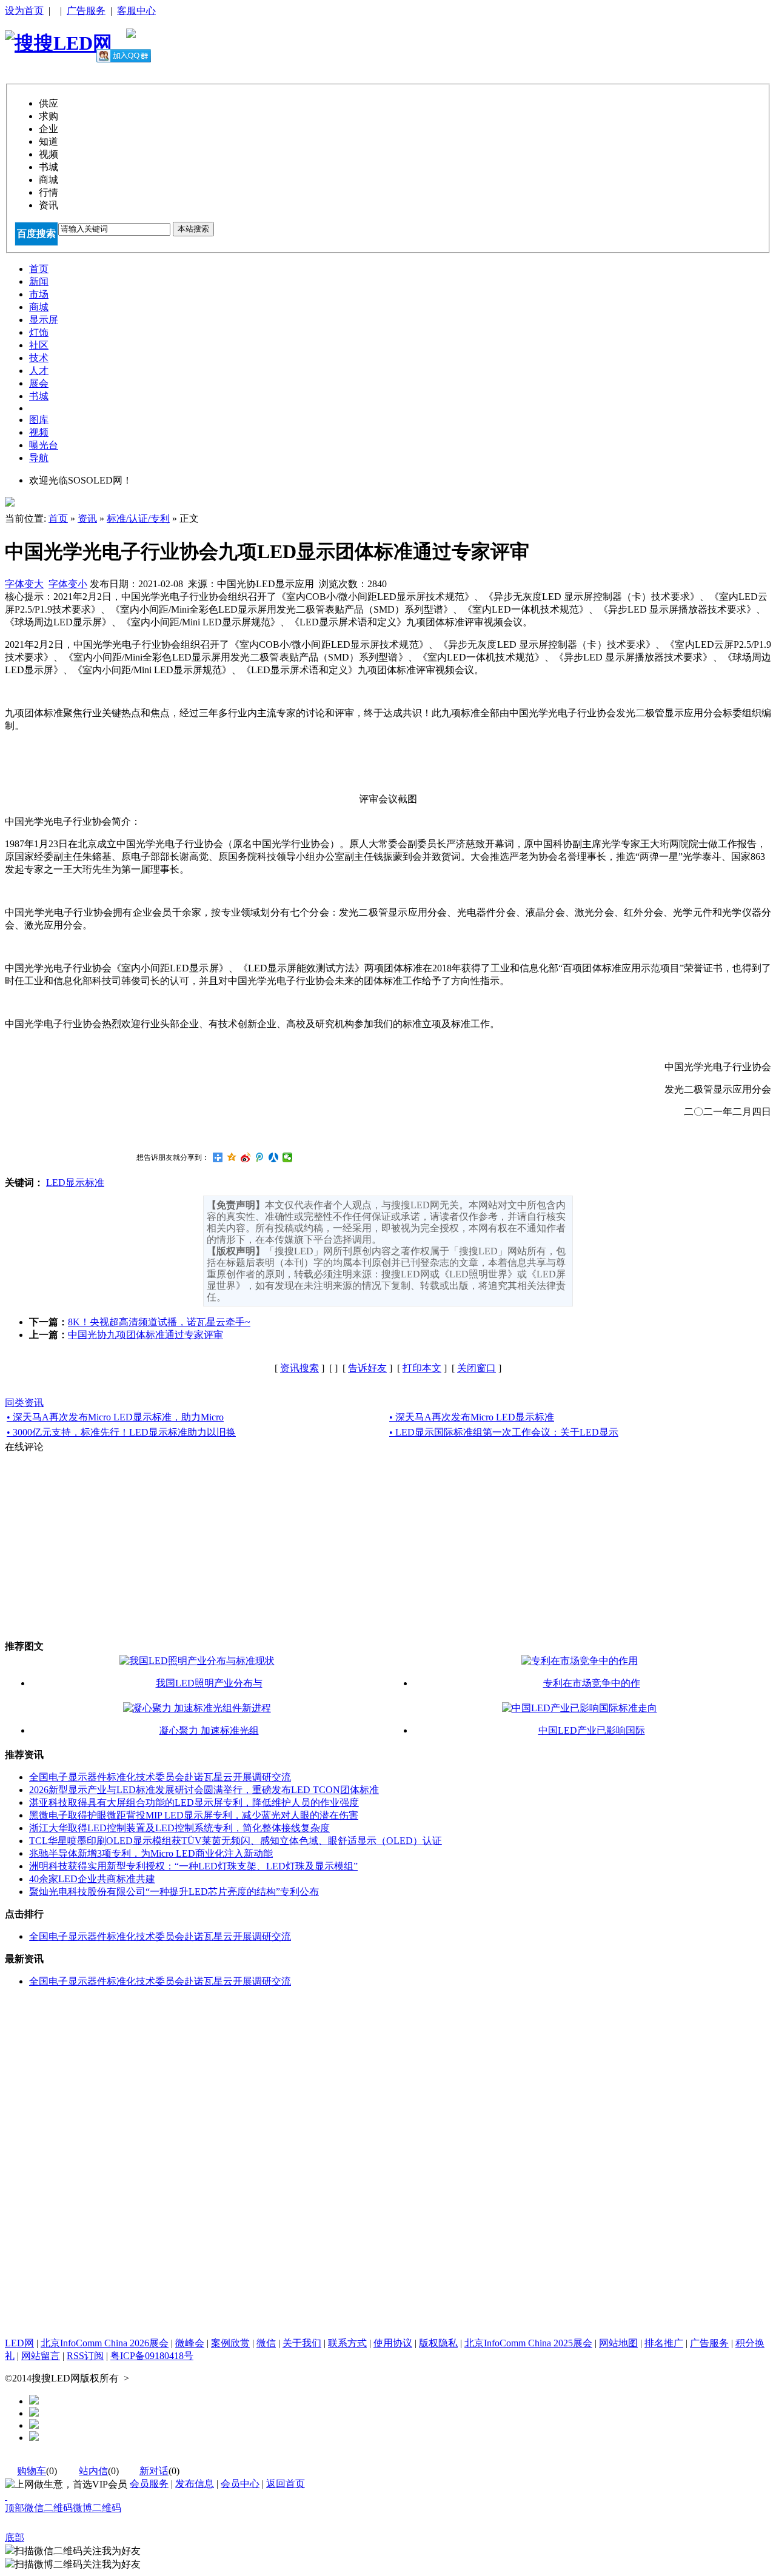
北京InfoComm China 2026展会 (105, 2343)
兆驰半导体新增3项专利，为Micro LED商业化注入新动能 (151, 1853)
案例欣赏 (230, 2343)
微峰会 (190, 2343)
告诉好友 (367, 1368)
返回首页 (286, 2484)
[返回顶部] (6, 2496)
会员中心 (240, 2484)
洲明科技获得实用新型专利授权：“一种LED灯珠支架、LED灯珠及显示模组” (193, 1866)
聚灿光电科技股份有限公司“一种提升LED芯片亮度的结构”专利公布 (174, 1892)
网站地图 (618, 2343)
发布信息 (195, 2484)
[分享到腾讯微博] (260, 1157)
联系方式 (347, 2343)
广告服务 (86, 11)
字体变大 (24, 584)
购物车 (32, 2471)
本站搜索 (193, 229)
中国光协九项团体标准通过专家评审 (145, 1335)
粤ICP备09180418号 (152, 2356)
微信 (266, 2343)
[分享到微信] (288, 1157)
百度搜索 (36, 234)
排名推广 (664, 2343)
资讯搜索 (299, 1368)
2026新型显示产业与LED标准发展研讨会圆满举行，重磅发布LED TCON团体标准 (204, 1790)
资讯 (87, 518)
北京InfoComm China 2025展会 (528, 2343)
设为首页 (24, 11)
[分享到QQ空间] (232, 1157)
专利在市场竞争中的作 (592, 1683)
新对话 (154, 2471)
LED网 (19, 2343)
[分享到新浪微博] (246, 1157)
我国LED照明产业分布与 (209, 1683)
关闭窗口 (477, 1368)
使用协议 (393, 2343)
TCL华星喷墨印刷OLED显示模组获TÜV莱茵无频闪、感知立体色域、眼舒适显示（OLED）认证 (236, 1841)
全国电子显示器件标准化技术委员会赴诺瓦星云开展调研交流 (160, 1777)
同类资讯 (24, 1403)
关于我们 (302, 2343)
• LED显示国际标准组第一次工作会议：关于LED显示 (504, 1432)
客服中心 (136, 11)
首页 (58, 518)
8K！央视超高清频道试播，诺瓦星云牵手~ (159, 1322)
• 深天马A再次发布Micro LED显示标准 (472, 1417)
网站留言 (41, 2356)
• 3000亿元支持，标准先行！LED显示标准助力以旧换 (121, 1432)
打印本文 (422, 1368)
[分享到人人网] (274, 1157)
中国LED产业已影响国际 (592, 1730)
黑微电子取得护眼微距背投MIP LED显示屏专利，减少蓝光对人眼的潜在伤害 (194, 1815)
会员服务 (149, 2484)
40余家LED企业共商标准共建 (92, 1879)
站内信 (93, 2471)
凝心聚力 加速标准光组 (209, 1730)
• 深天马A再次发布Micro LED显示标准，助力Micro (115, 1417)
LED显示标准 (75, 1183)
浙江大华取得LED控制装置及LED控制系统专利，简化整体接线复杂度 (179, 1828)
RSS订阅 (85, 2356)
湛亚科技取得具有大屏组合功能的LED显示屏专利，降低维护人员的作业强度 (194, 1802)
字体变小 (68, 584)
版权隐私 (438, 2343)
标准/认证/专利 (138, 518)
